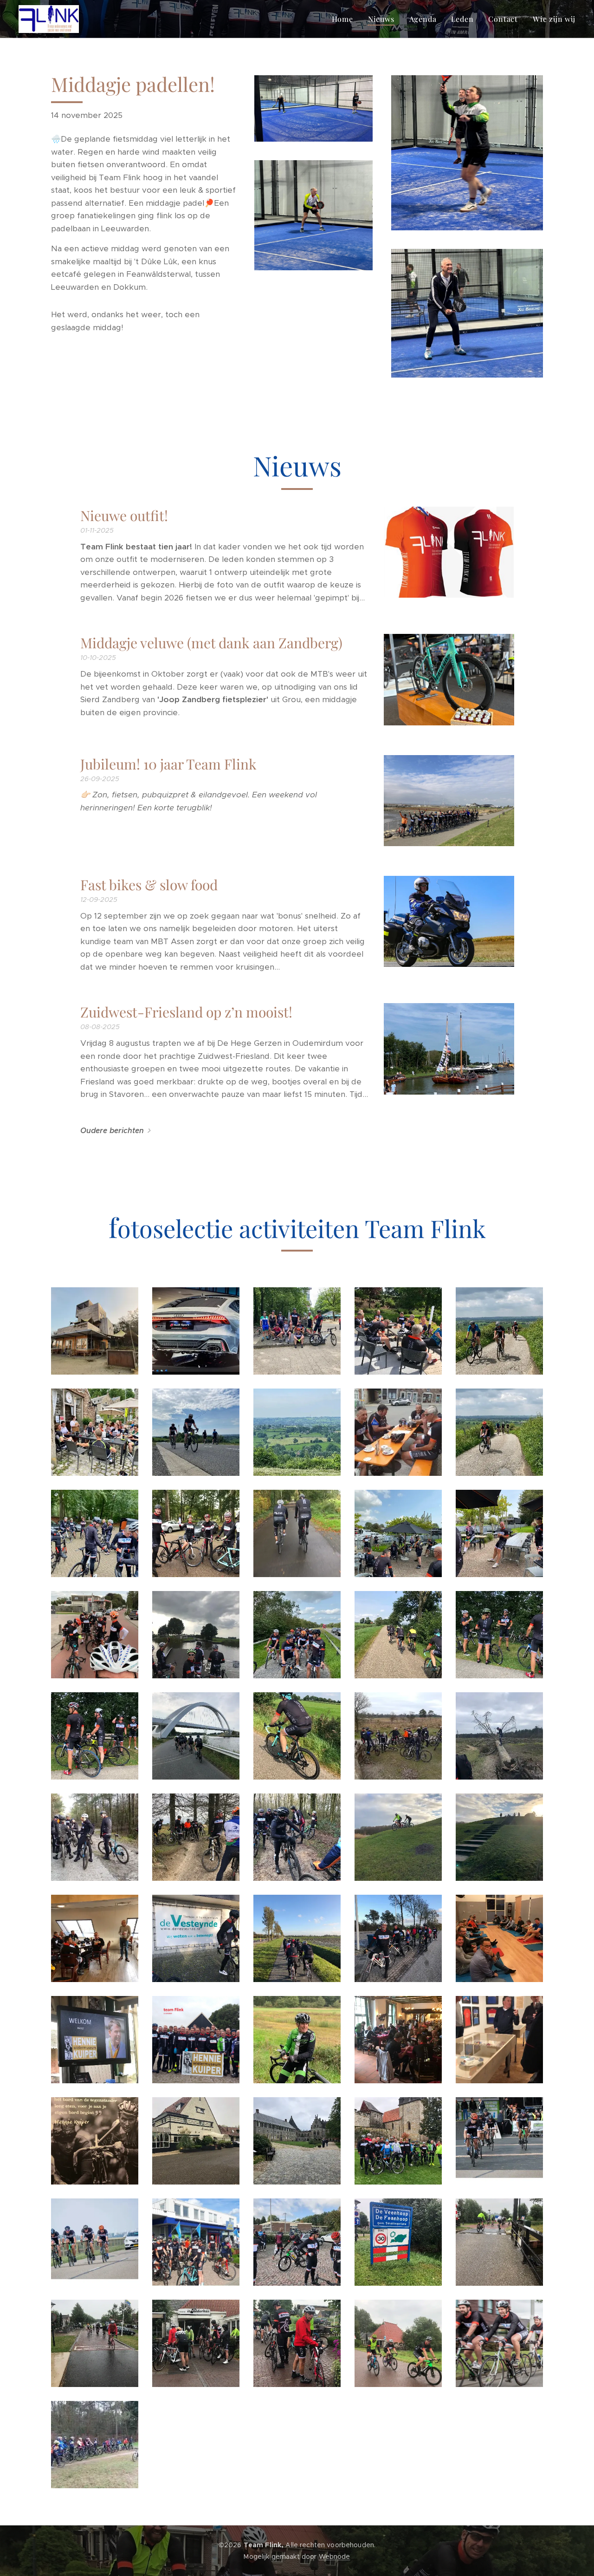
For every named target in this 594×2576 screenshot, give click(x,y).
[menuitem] (345, 19)
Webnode (335, 2556)
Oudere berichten (112, 1131)
